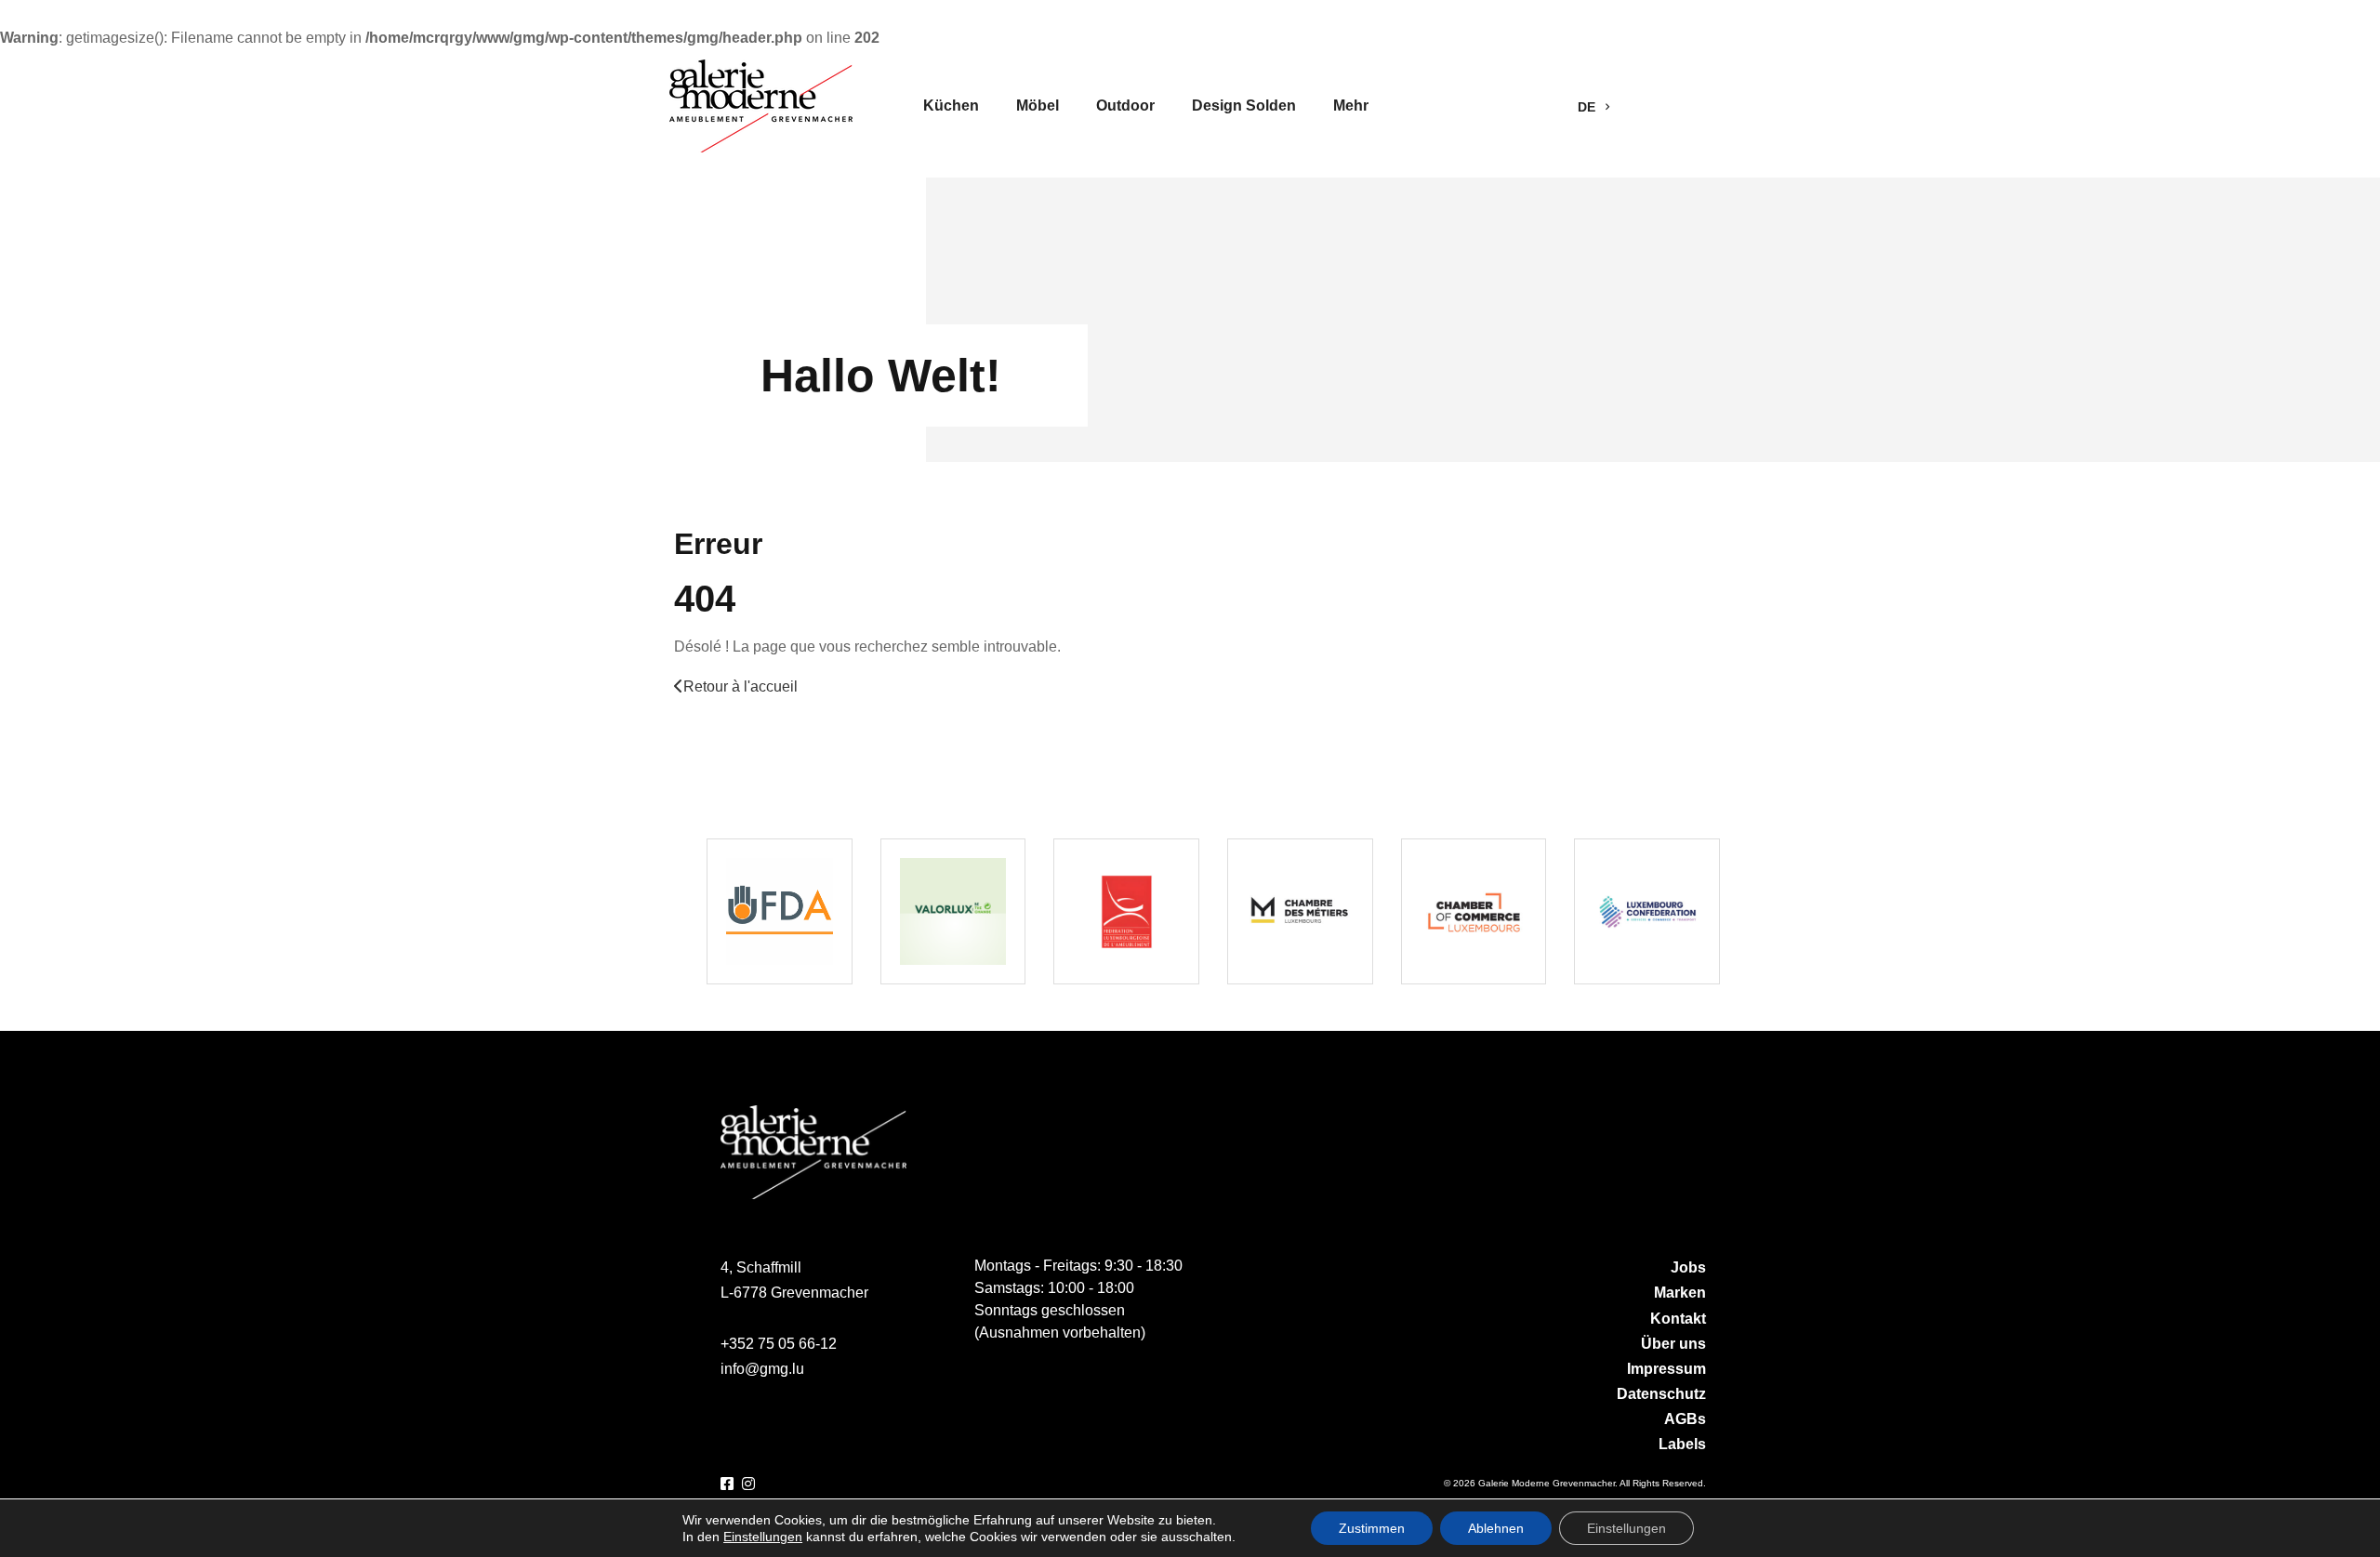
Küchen (951, 106)
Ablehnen (1496, 1528)
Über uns (1673, 1344)
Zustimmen (1372, 1528)
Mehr (1351, 106)
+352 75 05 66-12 (779, 1344)
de (1588, 107)
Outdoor (1125, 106)
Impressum (1666, 1369)
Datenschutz (1661, 1394)
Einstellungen (763, 1537)
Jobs (1688, 1267)
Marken (1680, 1293)
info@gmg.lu (762, 1369)
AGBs (1685, 1419)
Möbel (1038, 106)
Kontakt (1678, 1319)
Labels (1682, 1444)
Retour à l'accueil (740, 686)
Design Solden (1244, 106)
